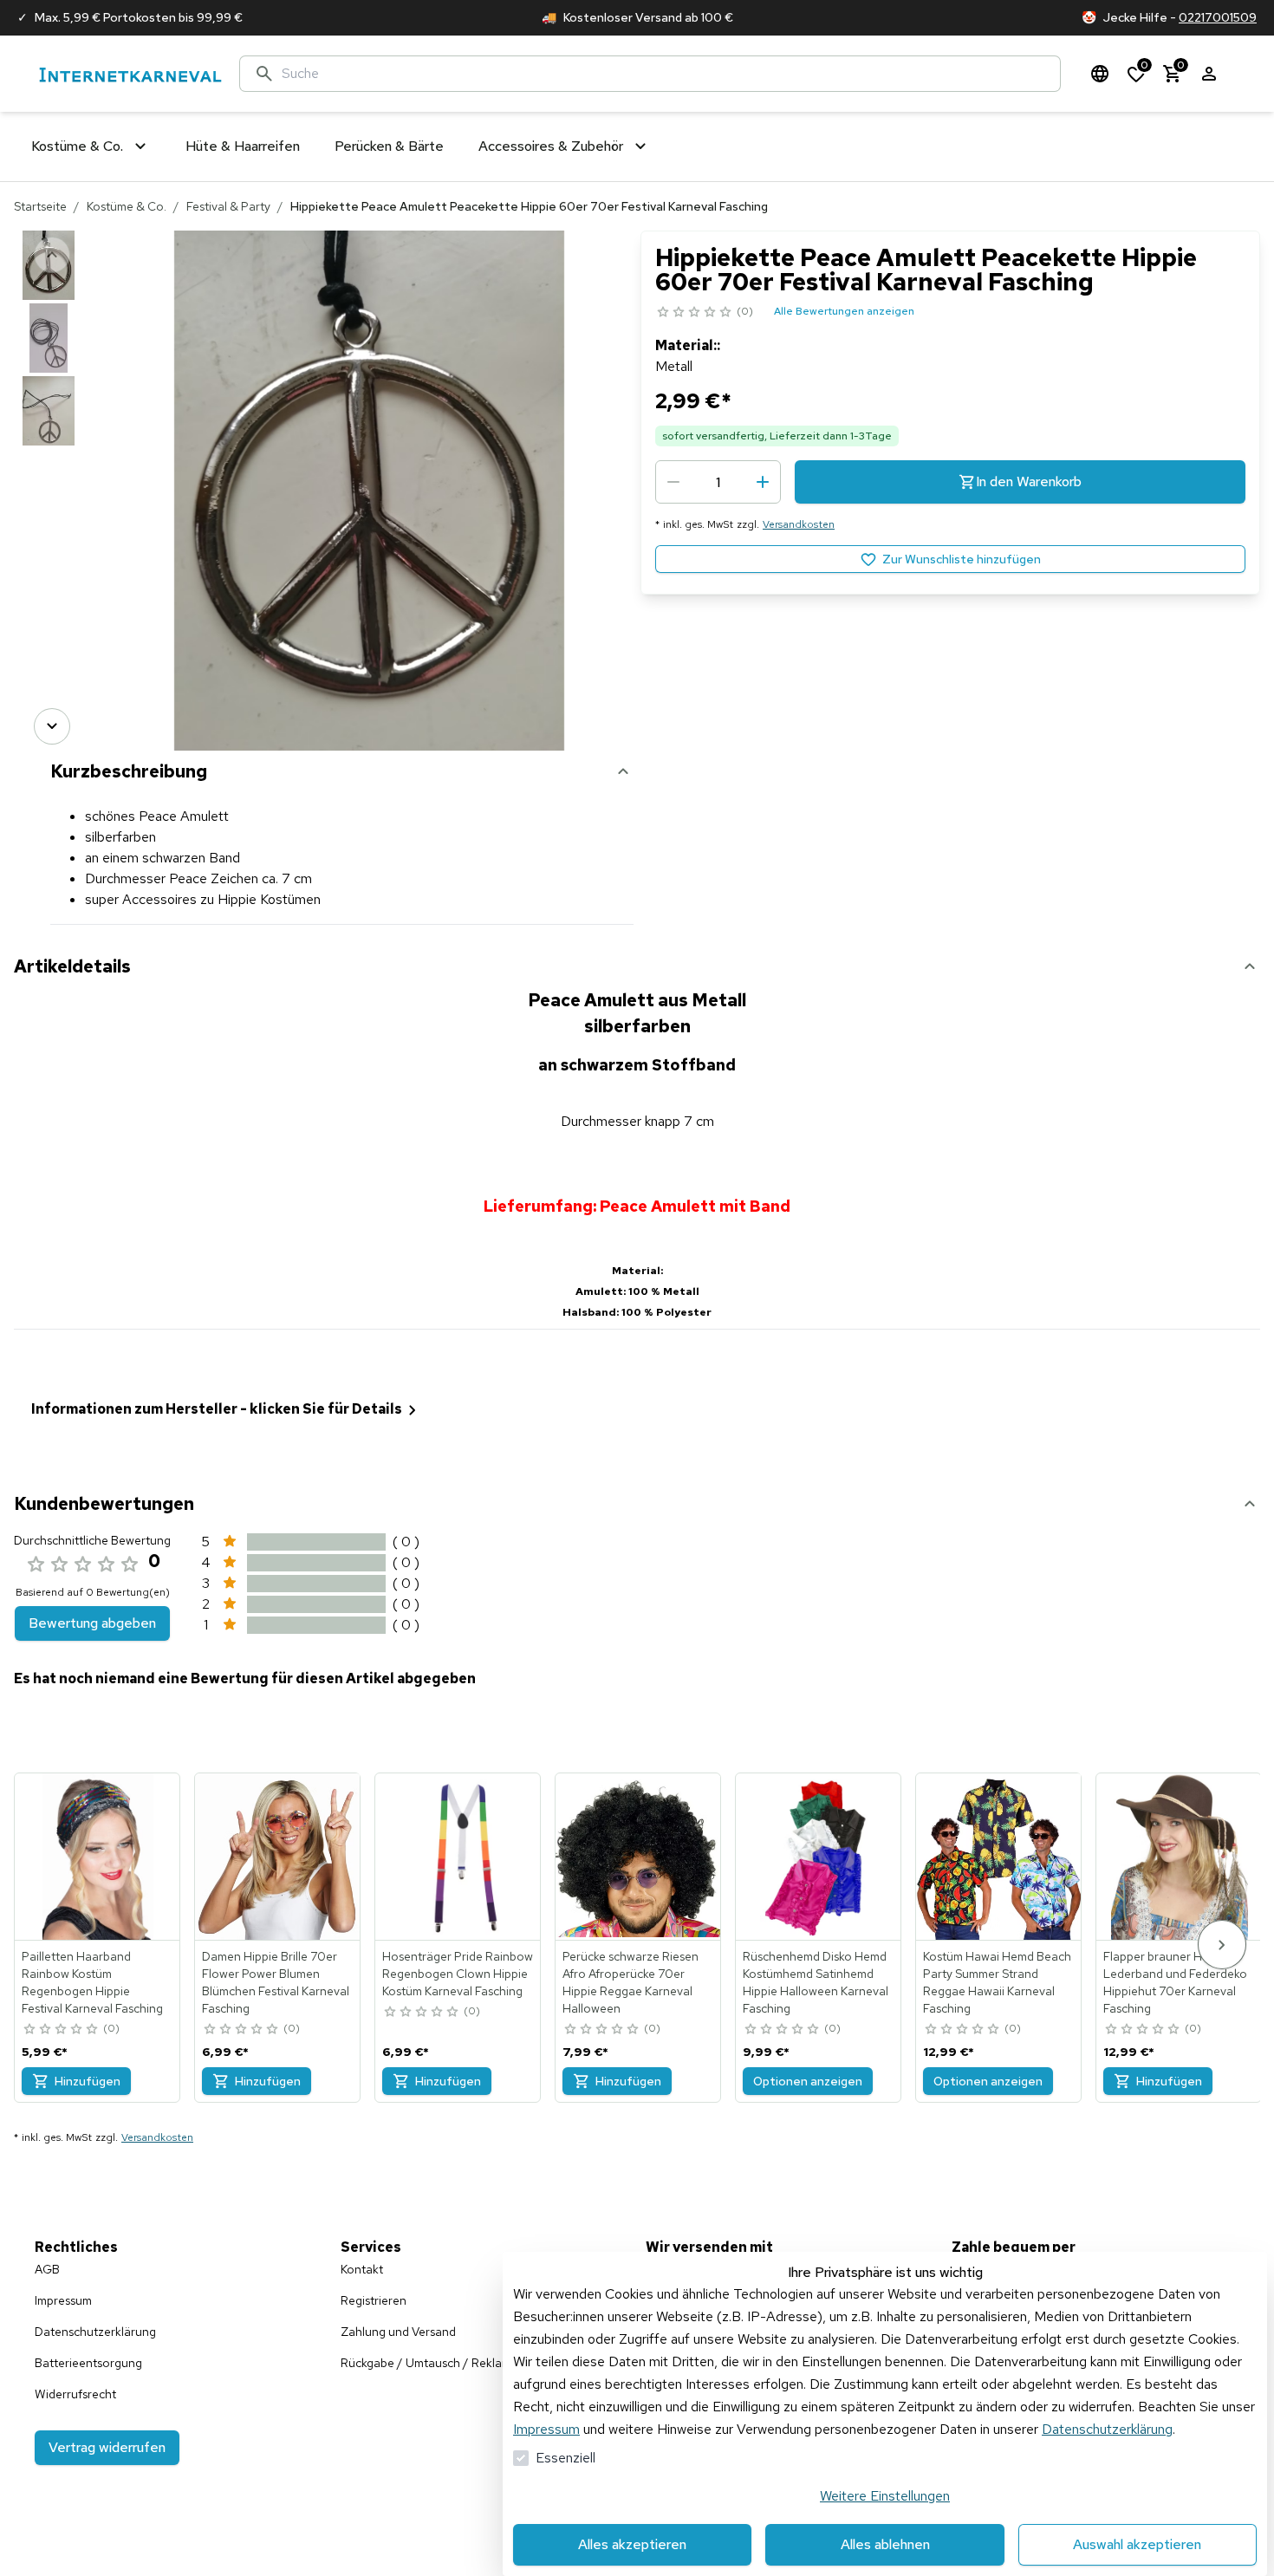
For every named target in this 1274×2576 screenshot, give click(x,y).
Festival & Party (228, 206)
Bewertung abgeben (92, 1623)
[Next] (52, 726)
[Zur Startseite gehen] (130, 74)
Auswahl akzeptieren (1137, 2544)
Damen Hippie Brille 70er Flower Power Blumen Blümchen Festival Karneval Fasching (276, 1982)
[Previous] (52, 255)
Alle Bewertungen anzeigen (844, 311)
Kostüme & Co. (127, 206)
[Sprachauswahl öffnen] (1100, 74)
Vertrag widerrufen (107, 2447)
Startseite (40, 206)
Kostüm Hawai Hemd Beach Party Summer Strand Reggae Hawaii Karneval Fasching (997, 1982)
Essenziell (565, 2458)
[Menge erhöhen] (763, 482)
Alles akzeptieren (632, 2544)
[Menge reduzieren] (673, 482)
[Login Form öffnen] (1209, 74)
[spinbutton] (718, 482)
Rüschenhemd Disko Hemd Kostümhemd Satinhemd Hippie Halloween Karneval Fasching (816, 1982)
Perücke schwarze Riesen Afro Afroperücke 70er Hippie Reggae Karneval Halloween (630, 1982)
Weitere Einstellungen (885, 2496)
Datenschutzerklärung (1107, 2429)
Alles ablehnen (885, 2544)
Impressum (546, 2429)
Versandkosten (799, 524)
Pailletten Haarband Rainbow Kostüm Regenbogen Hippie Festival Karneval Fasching (92, 1982)
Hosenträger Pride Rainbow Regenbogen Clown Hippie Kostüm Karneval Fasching (458, 1974)
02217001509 (1218, 17)
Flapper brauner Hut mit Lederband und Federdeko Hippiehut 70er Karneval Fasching (1175, 1982)
